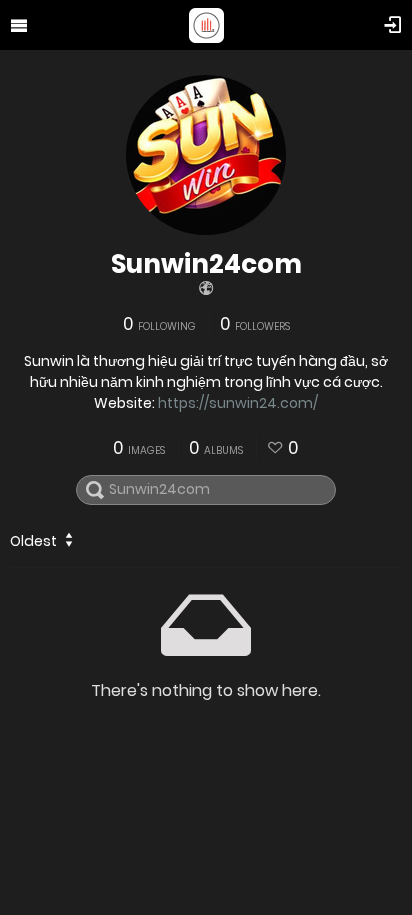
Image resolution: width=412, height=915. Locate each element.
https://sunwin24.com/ (238, 403)
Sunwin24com (206, 264)
